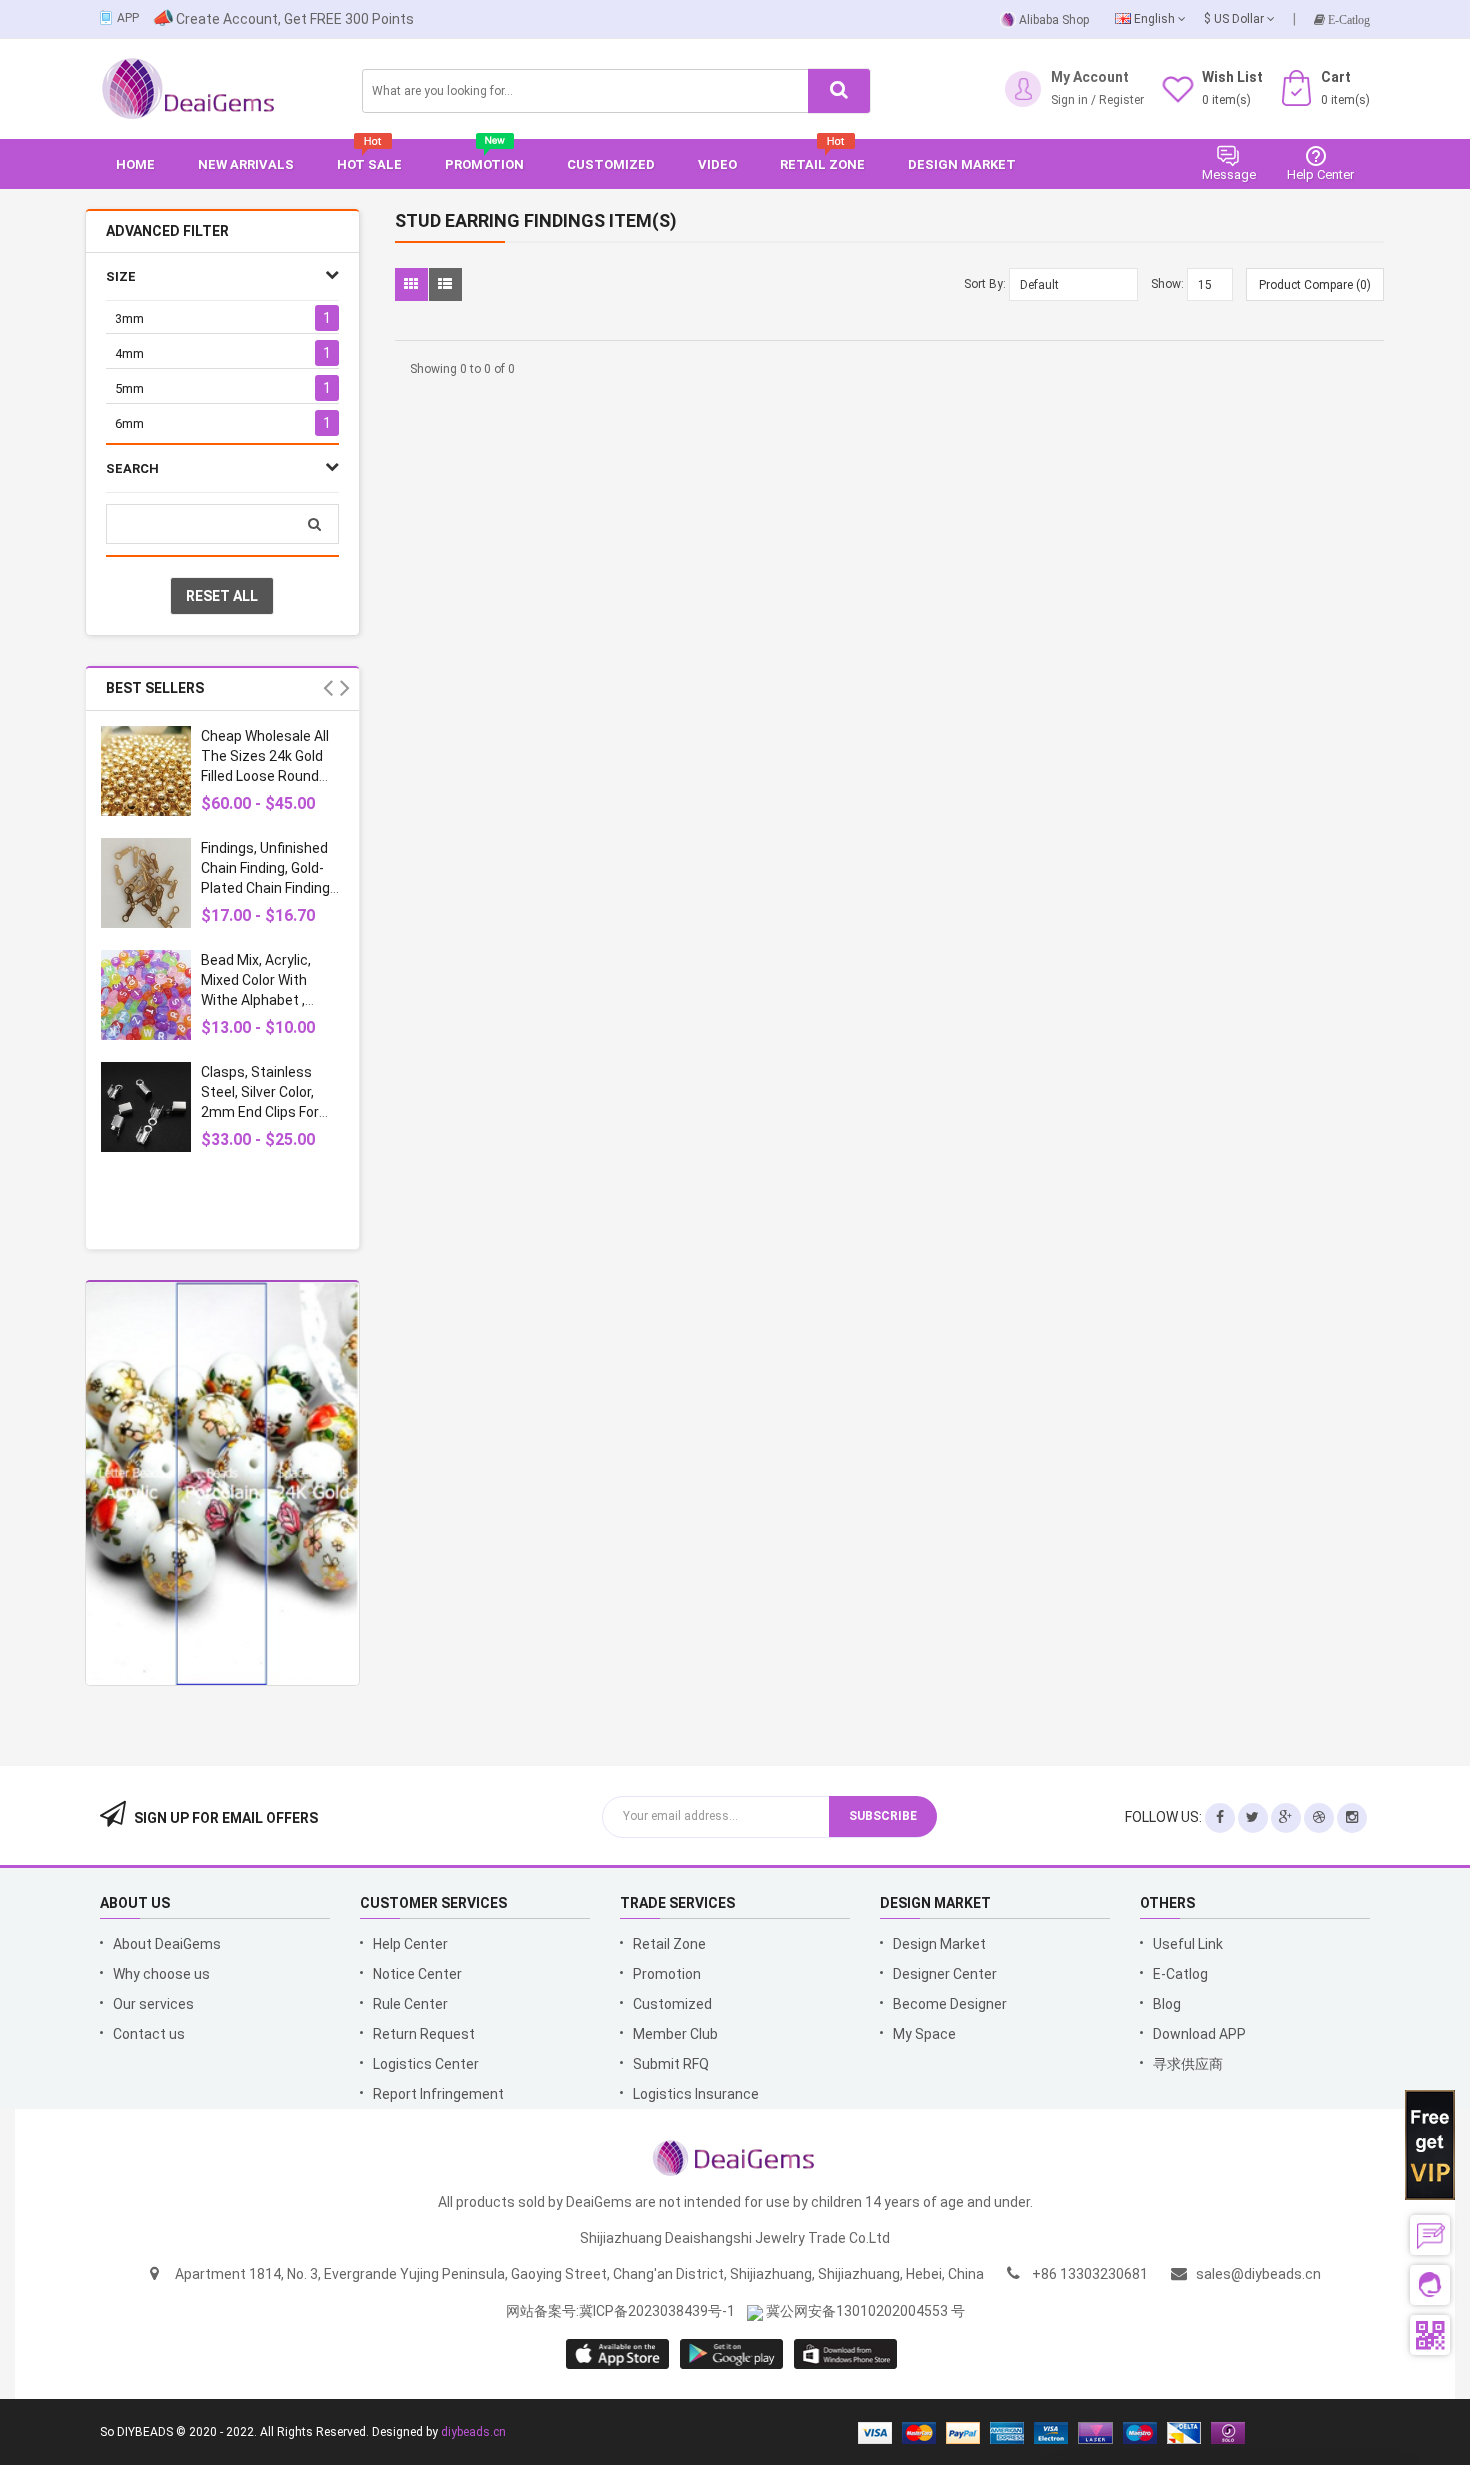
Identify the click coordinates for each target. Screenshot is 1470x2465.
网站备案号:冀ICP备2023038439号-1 (620, 2311)
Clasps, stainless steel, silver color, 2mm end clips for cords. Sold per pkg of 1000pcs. (272, 1112)
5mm (129, 388)
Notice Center (417, 1974)
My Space (924, 2034)
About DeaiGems (167, 1944)
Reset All (222, 596)
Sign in (1069, 100)
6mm (129, 423)
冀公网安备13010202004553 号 (864, 2311)
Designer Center (945, 1974)
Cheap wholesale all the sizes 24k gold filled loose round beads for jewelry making (265, 776)
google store (618, 2354)
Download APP (1199, 2034)
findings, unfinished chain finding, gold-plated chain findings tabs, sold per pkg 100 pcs (269, 888)
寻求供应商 (1188, 2064)
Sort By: (985, 284)
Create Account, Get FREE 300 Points (295, 19)
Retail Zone (669, 1944)
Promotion (667, 1974)
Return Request (424, 2034)
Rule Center (410, 2004)
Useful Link (1188, 1944)
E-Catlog (1347, 20)
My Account (1090, 77)
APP (128, 18)
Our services (153, 2004)
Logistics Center (426, 2064)
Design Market (939, 1944)
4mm (129, 353)
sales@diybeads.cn (1258, 2274)
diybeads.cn (473, 2432)
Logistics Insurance (696, 2094)
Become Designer (950, 2004)
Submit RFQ (671, 2064)
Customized (672, 2004)
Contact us (149, 2034)
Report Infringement (438, 2094)
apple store (732, 2354)
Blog (1167, 2004)
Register (1180, 267)
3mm (129, 318)
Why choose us (161, 1974)
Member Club (675, 2034)
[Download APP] (107, 16)
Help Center (410, 1944)
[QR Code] (1430, 2335)
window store (846, 2354)
